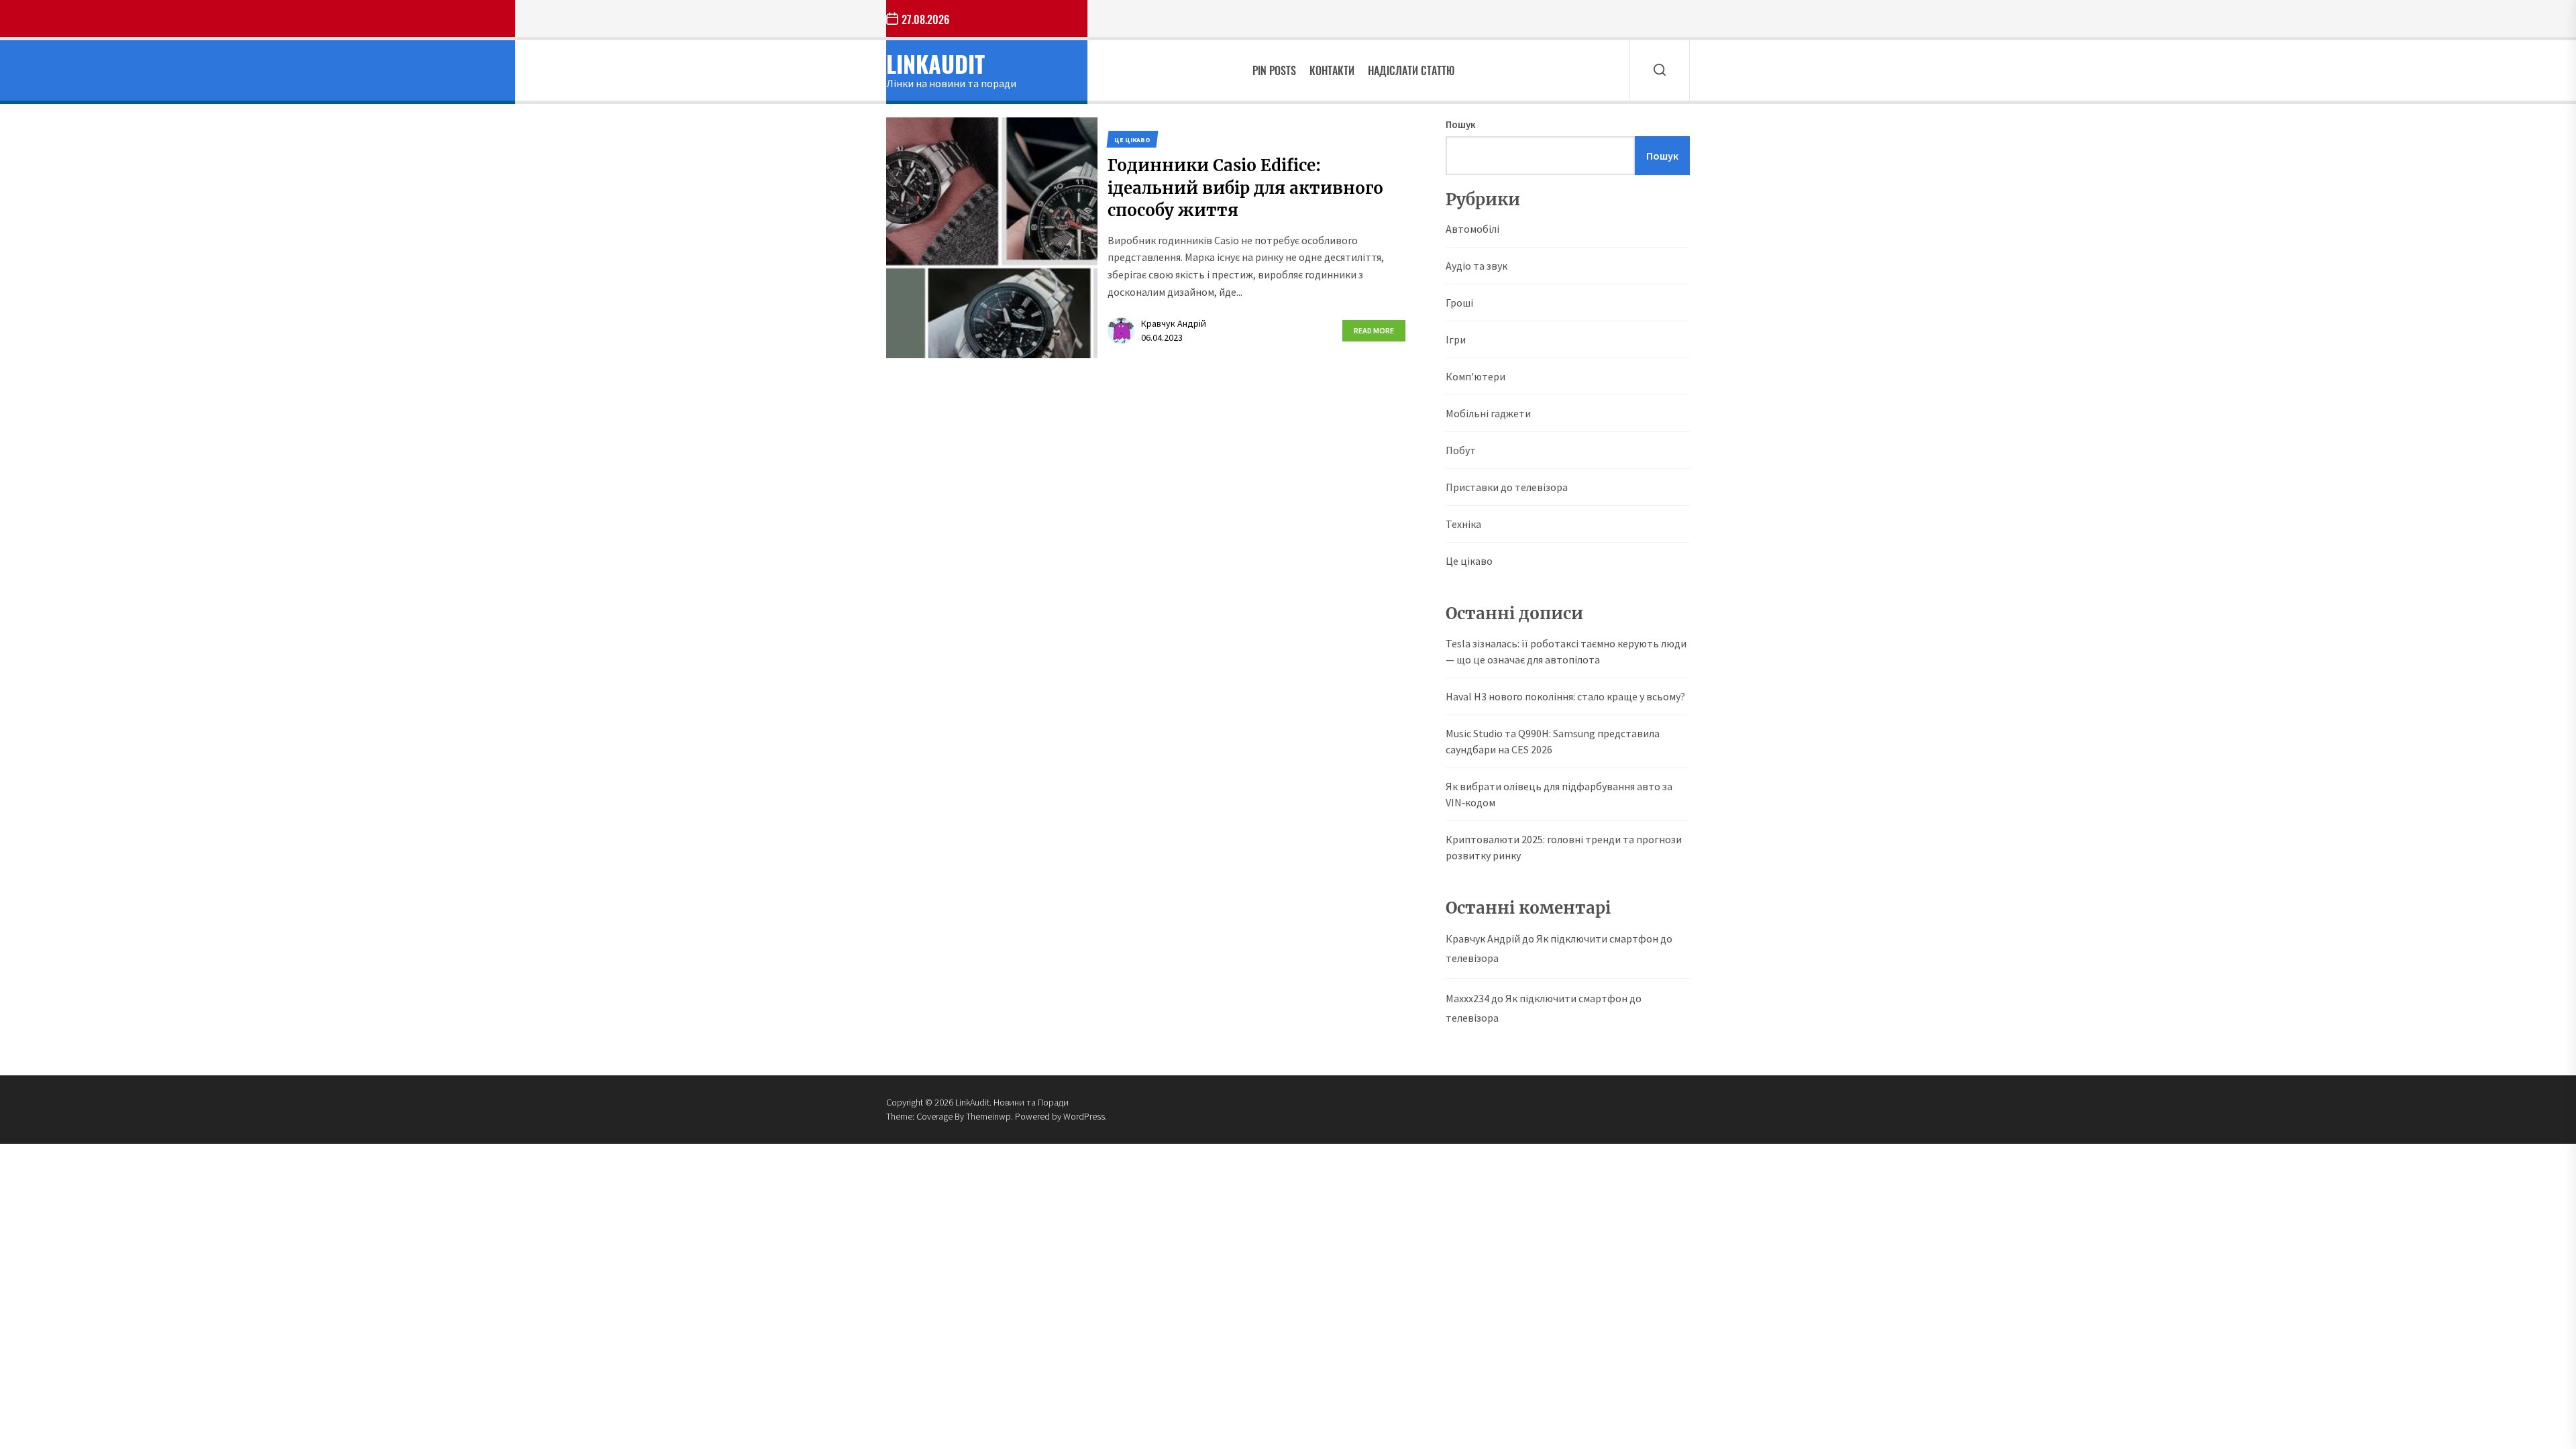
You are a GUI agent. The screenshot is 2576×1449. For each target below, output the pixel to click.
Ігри (1456, 339)
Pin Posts (1274, 70)
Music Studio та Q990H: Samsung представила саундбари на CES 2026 (1553, 741)
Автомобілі (1472, 229)
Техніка (1463, 524)
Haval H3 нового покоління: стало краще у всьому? (1565, 696)
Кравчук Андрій (1174, 323)
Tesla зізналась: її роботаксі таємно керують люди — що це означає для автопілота (1566, 651)
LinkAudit (935, 63)
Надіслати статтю (1411, 70)
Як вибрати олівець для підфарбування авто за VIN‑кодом (1559, 794)
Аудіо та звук (1477, 266)
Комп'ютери (1475, 376)
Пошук (1461, 124)
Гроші (1459, 303)
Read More (1374, 330)
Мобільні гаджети (1488, 413)
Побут (1461, 450)
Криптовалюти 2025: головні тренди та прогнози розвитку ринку (1564, 847)
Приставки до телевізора (1507, 487)
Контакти (1332, 70)
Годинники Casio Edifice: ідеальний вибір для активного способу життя (1245, 188)
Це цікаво (1469, 561)
